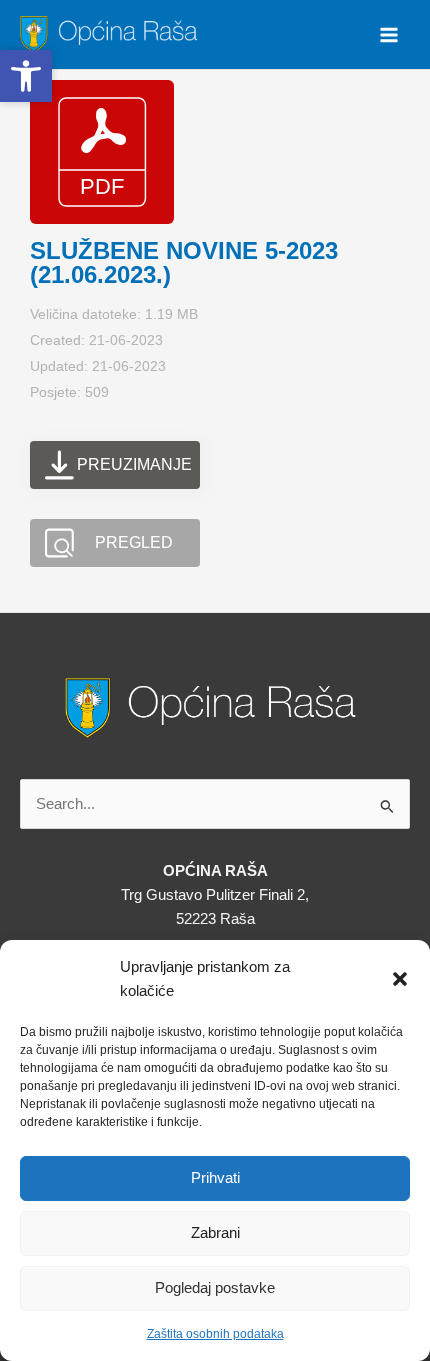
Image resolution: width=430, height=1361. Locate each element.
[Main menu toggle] (389, 35)
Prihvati (215, 1177)
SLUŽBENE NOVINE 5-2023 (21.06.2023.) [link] (184, 262)
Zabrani (215, 1232)
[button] (400, 979)
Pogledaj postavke (215, 1287)
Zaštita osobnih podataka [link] (215, 1334)
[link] (111, 33)
